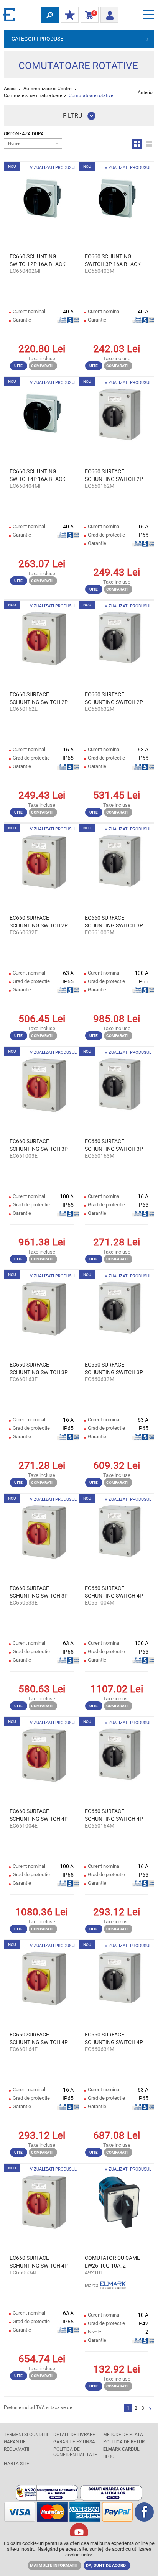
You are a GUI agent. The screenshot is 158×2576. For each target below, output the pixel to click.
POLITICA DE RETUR (124, 2442)
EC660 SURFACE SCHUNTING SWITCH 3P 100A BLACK (114, 922)
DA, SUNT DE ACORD (106, 2565)
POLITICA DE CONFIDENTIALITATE (75, 2452)
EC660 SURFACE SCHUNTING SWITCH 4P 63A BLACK (114, 2039)
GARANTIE (15, 2442)
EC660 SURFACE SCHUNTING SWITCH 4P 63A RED (39, 2262)
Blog (109, 2456)
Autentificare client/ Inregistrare (109, 13)
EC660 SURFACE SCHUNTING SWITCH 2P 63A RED (39, 922)
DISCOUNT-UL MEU (70, 15)
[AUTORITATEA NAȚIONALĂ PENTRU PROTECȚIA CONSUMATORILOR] (47, 2498)
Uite (18, 366)
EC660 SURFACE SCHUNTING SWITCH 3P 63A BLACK (114, 1369)
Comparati (42, 366)
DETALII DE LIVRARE (74, 2435)
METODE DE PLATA (123, 2435)
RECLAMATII (16, 2449)
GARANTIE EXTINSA (74, 2442)
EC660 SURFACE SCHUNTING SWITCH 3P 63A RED (39, 1592)
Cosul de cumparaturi (88, 15)
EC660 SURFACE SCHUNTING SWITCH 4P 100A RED (39, 1815)
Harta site (16, 2464)
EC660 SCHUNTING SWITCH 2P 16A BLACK (38, 260)
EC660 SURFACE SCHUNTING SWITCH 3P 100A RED (39, 1145)
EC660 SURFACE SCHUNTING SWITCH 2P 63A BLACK (114, 699)
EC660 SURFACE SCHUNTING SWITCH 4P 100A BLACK (114, 1592)
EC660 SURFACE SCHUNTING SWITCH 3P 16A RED (39, 1369)
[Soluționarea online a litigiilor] (111, 2498)
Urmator (150, 2409)
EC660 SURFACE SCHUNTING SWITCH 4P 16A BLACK (114, 1815)
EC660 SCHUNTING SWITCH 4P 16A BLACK (38, 475)
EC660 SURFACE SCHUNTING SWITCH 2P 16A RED (39, 699)
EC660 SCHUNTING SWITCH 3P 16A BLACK (113, 260)
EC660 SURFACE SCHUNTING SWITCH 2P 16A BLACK (114, 476)
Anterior (146, 92)
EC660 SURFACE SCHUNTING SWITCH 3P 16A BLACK (114, 1145)
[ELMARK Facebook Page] (144, 2519)
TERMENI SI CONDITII (26, 2435)
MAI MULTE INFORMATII (53, 2565)
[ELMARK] (10, 14)
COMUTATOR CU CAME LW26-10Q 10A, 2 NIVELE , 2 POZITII (112, 2262)
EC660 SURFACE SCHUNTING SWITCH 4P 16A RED (39, 2039)
